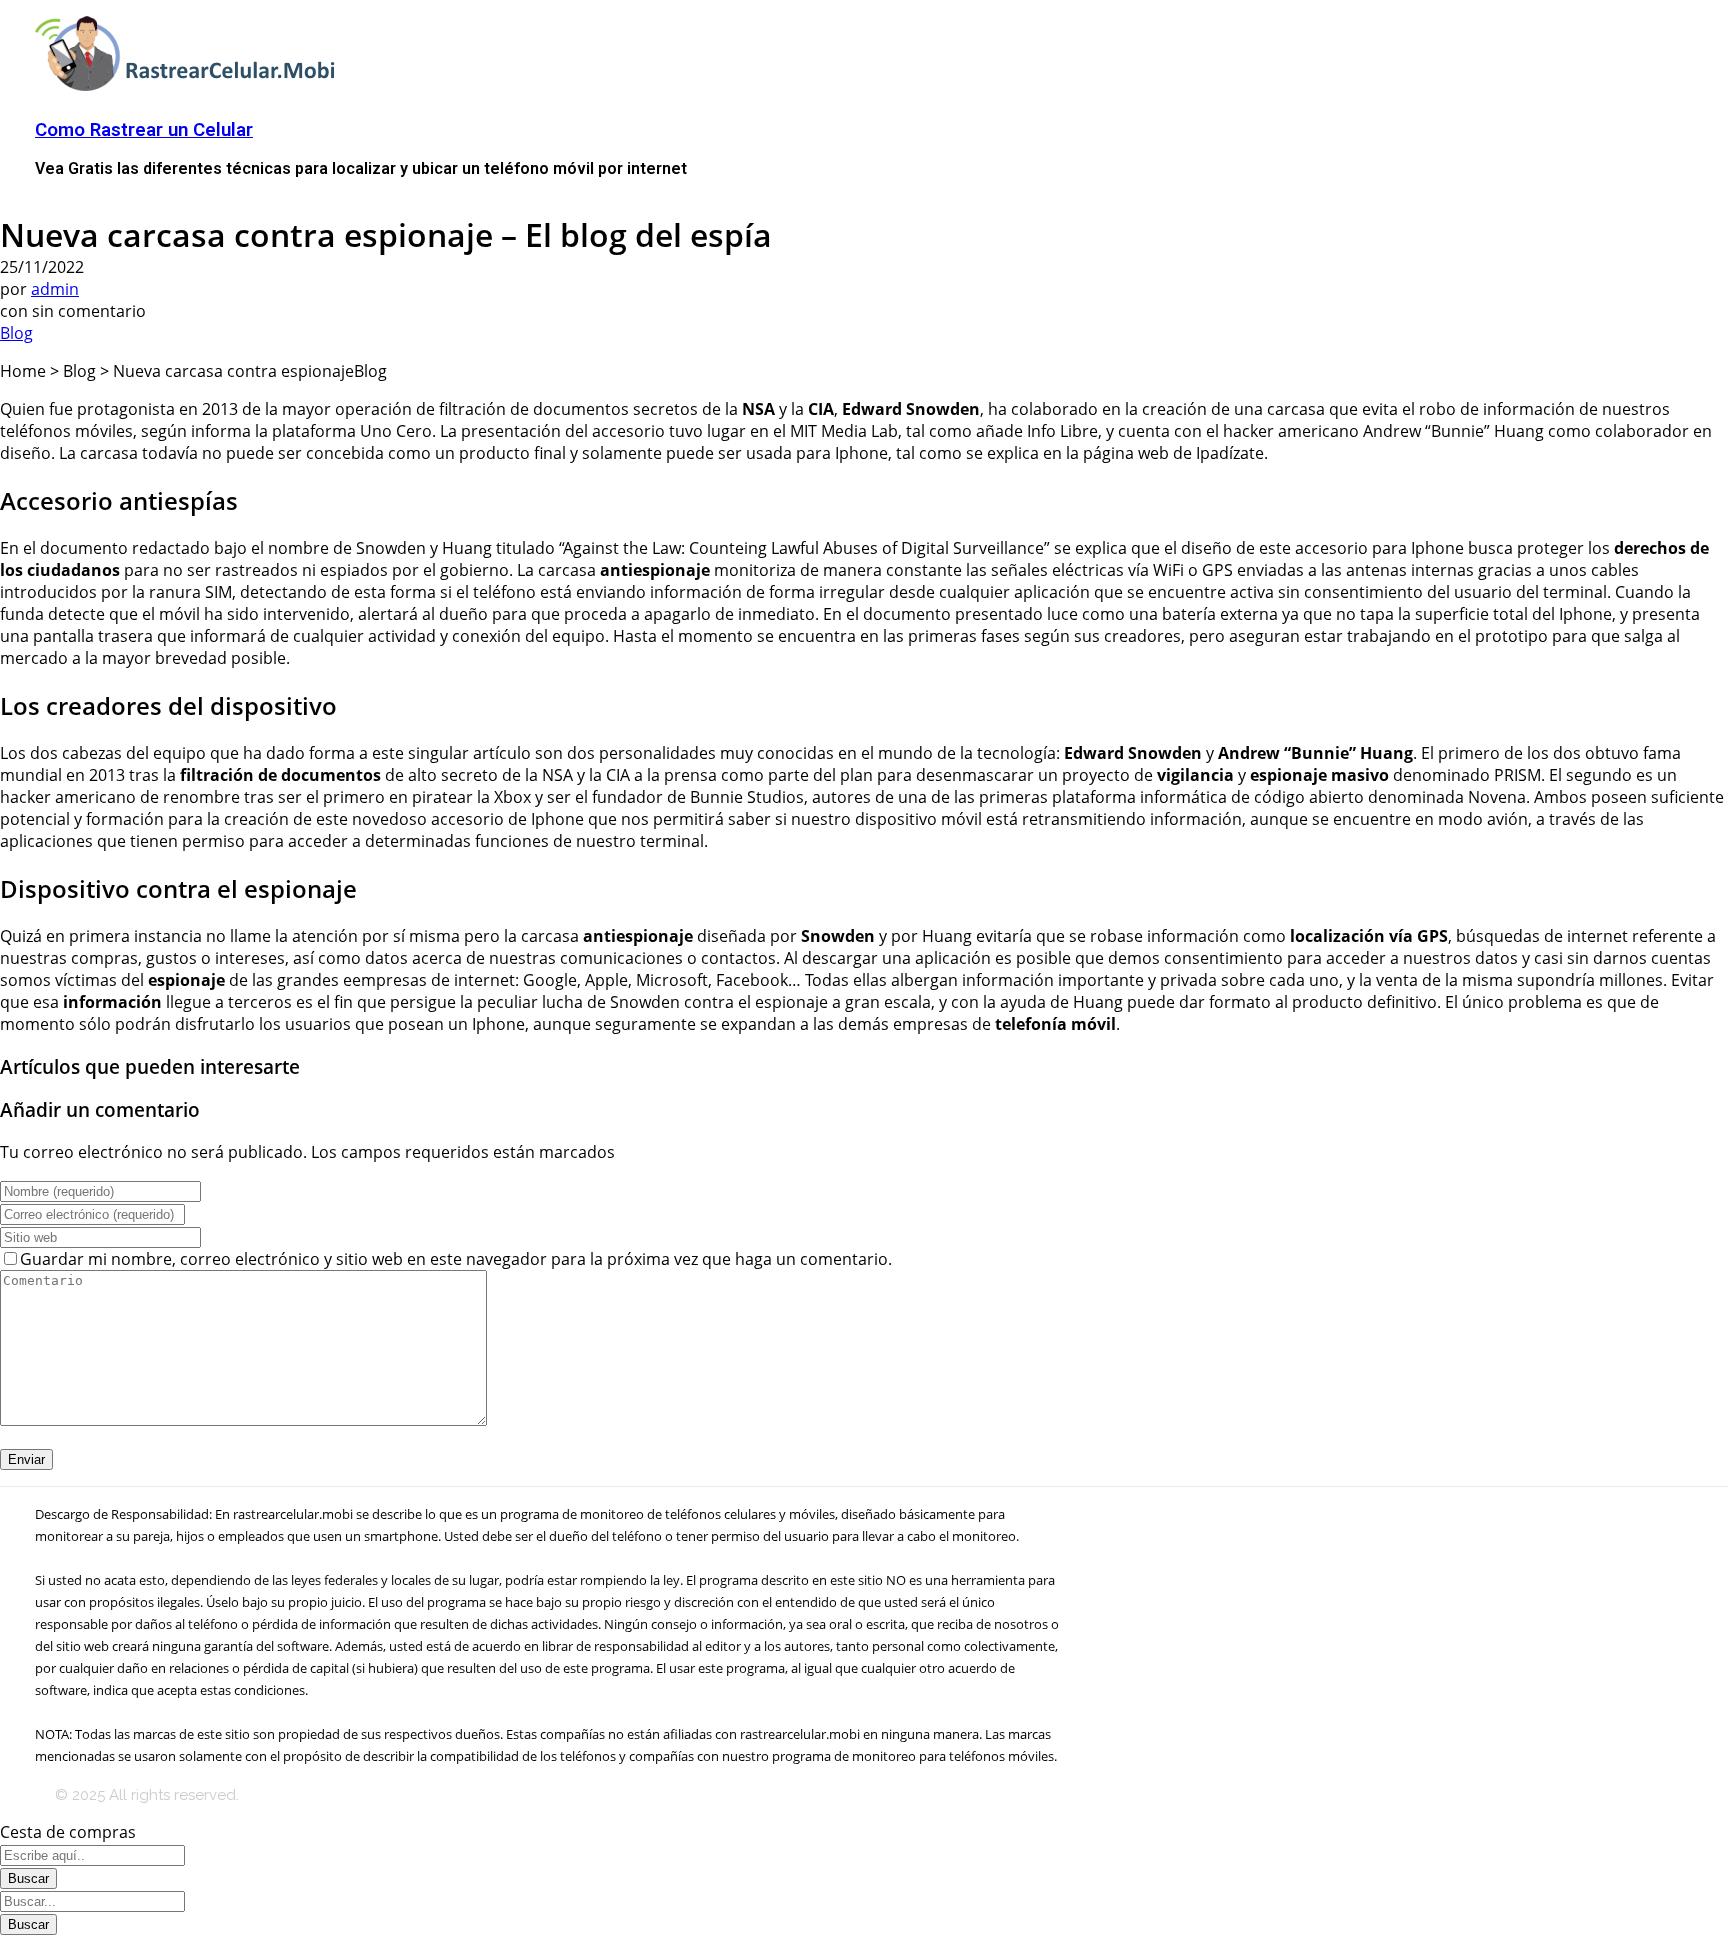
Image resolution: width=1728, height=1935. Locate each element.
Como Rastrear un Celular (144, 130)
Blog (16, 333)
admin (55, 289)
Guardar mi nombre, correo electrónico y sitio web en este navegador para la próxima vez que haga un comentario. (456, 1259)
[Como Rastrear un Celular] (190, 86)
